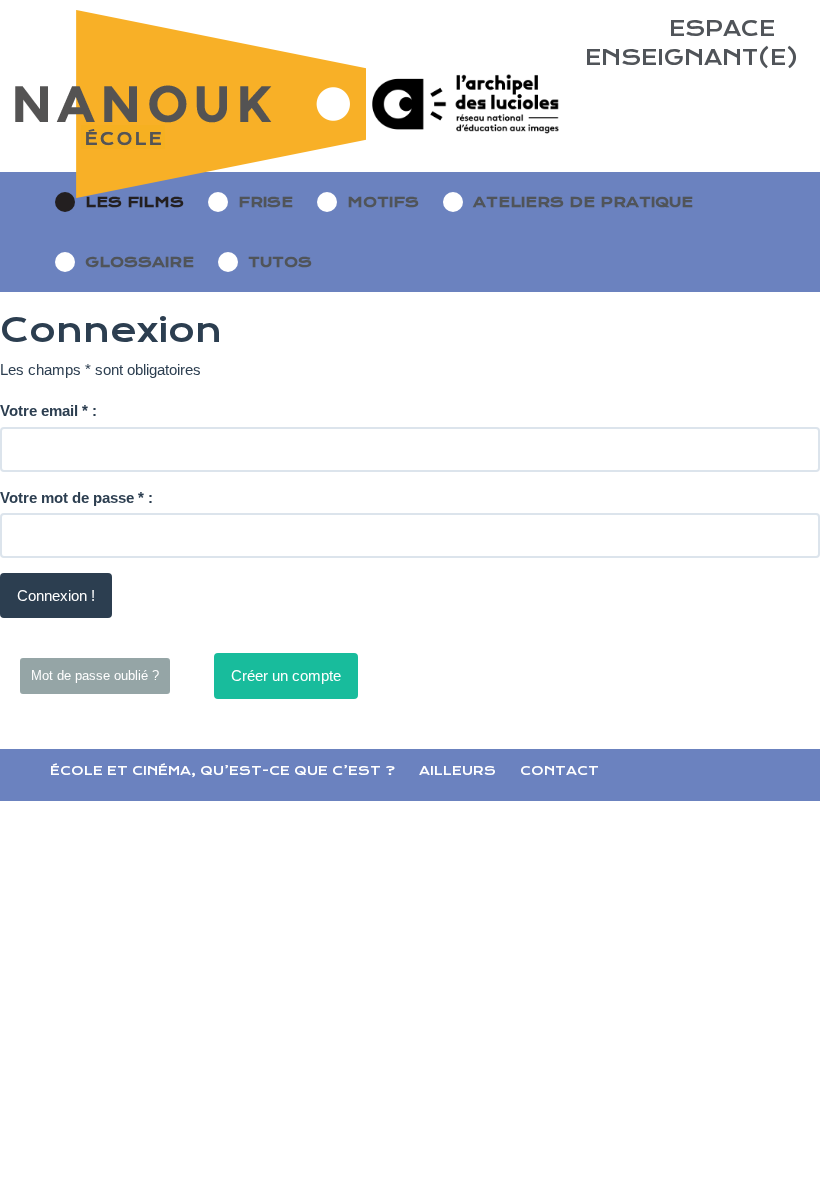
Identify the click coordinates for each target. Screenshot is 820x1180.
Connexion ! (56, 595)
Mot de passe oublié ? (95, 675)
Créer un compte (286, 675)
